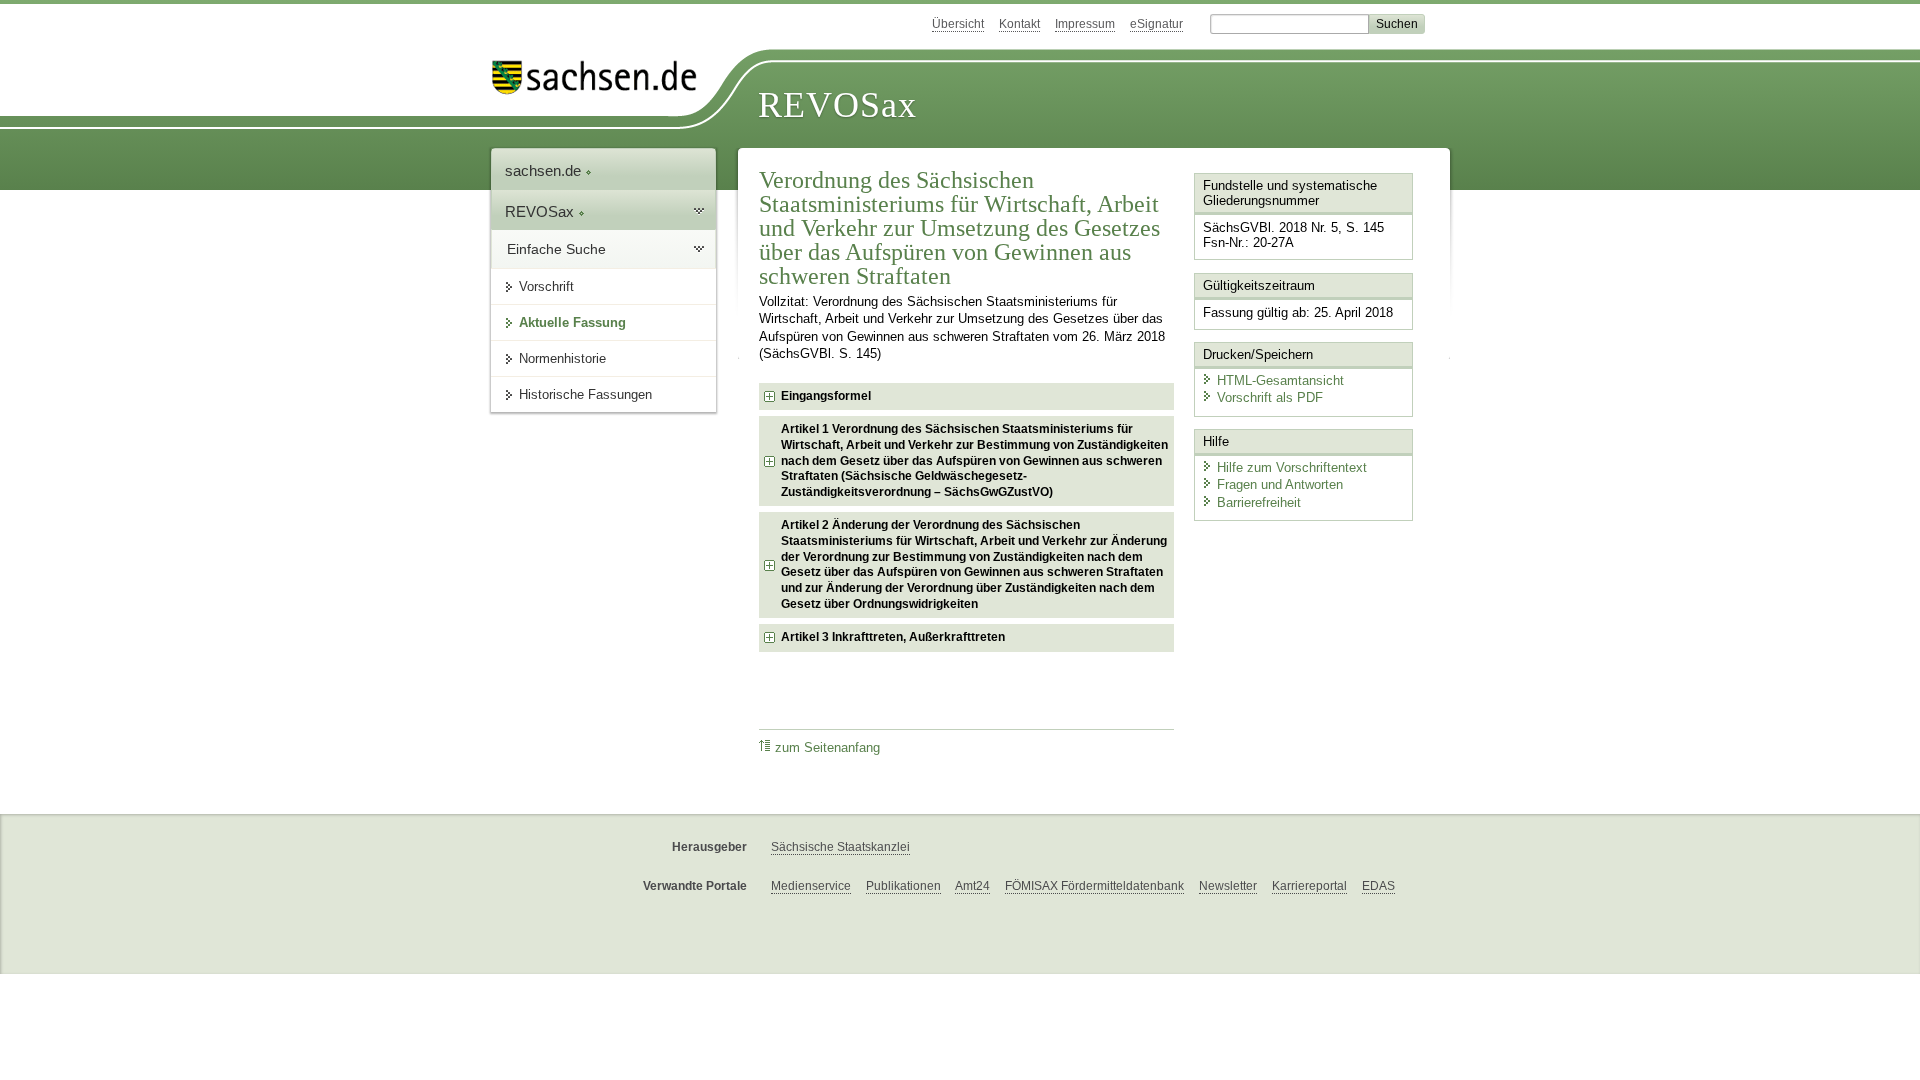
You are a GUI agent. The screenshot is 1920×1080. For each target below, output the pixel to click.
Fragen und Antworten (1280, 484)
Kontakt (1019, 24)
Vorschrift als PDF (1270, 397)
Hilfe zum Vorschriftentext (1292, 467)
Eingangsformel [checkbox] (826, 396)
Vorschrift (546, 286)
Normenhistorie (562, 358)
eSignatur (1156, 24)
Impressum (1085, 24)
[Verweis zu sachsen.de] (602, 77)
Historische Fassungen (585, 394)
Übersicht (958, 24)
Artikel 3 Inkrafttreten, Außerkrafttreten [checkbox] (893, 637)
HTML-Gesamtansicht (1280, 380)
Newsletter (1228, 886)
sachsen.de (545, 170)
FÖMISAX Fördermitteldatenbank (1094, 886)
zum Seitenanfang (827, 748)
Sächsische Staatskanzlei (840, 847)
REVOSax (837, 105)
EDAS (1378, 886)
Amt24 (972, 886)
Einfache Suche (556, 249)
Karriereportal (1309, 886)
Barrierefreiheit (1259, 502)
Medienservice (811, 886)
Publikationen (903, 886)
